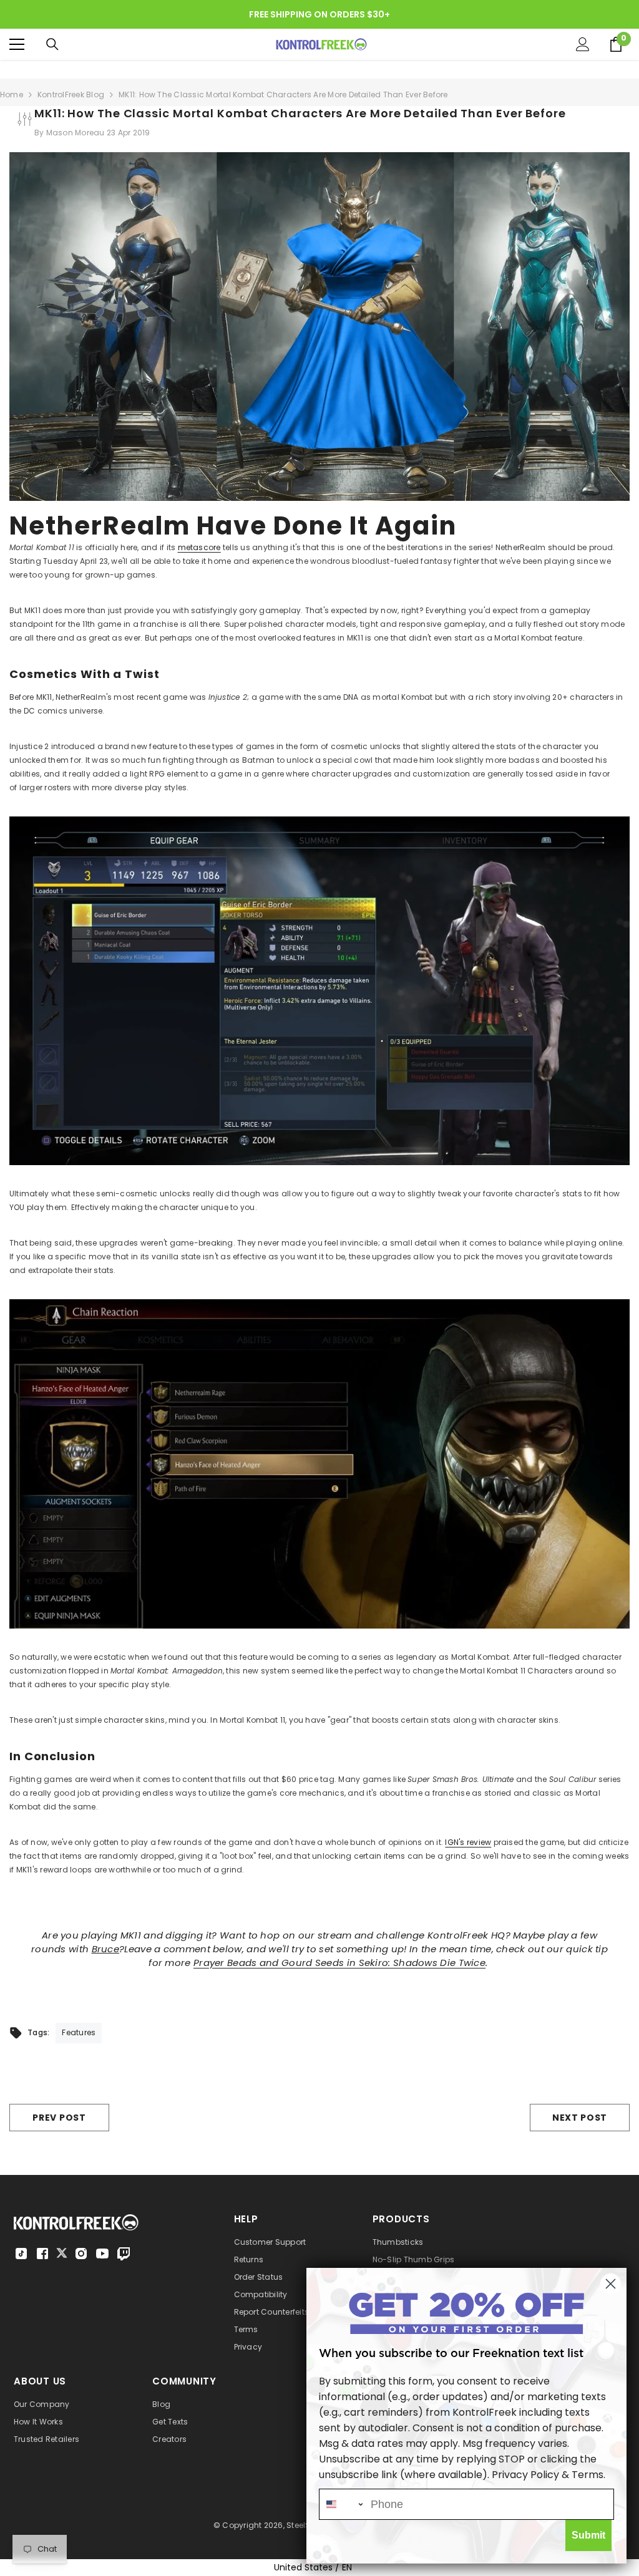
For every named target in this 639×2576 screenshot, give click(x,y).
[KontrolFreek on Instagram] (81, 2254)
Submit (588, 2535)
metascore (199, 547)
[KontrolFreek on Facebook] (42, 2254)
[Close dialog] (611, 2284)
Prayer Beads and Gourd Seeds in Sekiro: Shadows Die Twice (339, 1963)
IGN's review (468, 1842)
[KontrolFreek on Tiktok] (21, 2254)
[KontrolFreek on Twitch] (124, 2254)
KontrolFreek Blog (71, 94)
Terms (588, 2475)
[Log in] (583, 44)
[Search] (52, 44)
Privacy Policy (525, 2475)
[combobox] (342, 2504)
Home (12, 94)
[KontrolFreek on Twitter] (62, 2253)
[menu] (17, 44)
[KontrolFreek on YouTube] (102, 2254)
